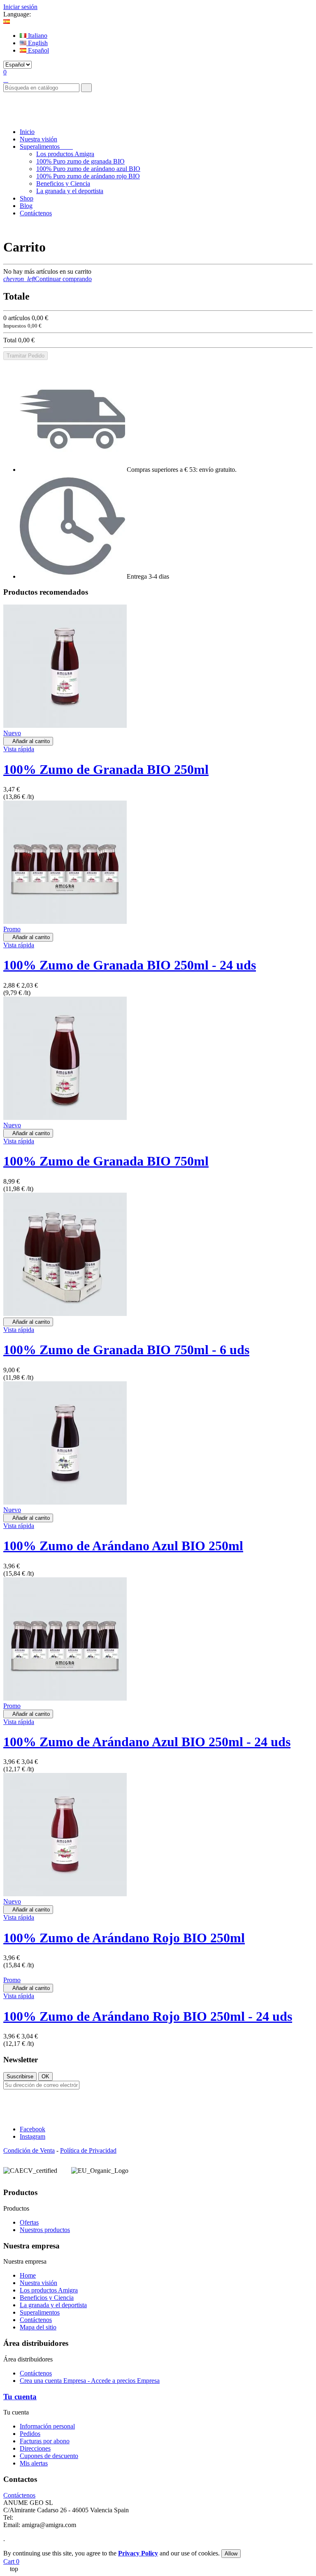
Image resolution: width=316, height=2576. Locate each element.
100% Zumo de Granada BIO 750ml (106, 1161)
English (37, 43)
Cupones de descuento (49, 2456)
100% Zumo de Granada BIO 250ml (106, 769)
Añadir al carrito (28, 741)
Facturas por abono (45, 2441)
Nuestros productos (45, 2230)
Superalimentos (40, 2312)
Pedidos (30, 2434)
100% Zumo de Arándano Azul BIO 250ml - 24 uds (147, 1742)
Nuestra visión (38, 2283)
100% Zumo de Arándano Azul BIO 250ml (123, 1546)
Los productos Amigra (65, 154)
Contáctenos (36, 2320)
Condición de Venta (29, 2150)
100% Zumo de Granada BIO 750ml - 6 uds (126, 1350)
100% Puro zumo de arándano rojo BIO (88, 176)
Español (38, 50)
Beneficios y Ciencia (63, 184)
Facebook (33, 2129)
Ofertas (29, 2222)
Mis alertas (34, 2463)
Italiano (37, 36)
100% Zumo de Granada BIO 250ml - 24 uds (130, 965)
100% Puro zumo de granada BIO (80, 161)
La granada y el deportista (70, 191)
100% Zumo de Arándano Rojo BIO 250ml (124, 1938)
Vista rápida (19, 749)
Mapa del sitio (38, 2327)
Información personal (47, 2426)
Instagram (33, 2136)
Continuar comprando (48, 279)
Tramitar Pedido (26, 356)
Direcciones (35, 2448)
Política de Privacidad (88, 2150)
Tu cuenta (20, 2397)
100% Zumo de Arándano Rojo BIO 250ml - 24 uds (148, 2016)
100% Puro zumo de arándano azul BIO (88, 169)
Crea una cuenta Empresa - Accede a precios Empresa (90, 2381)
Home (28, 2275)
